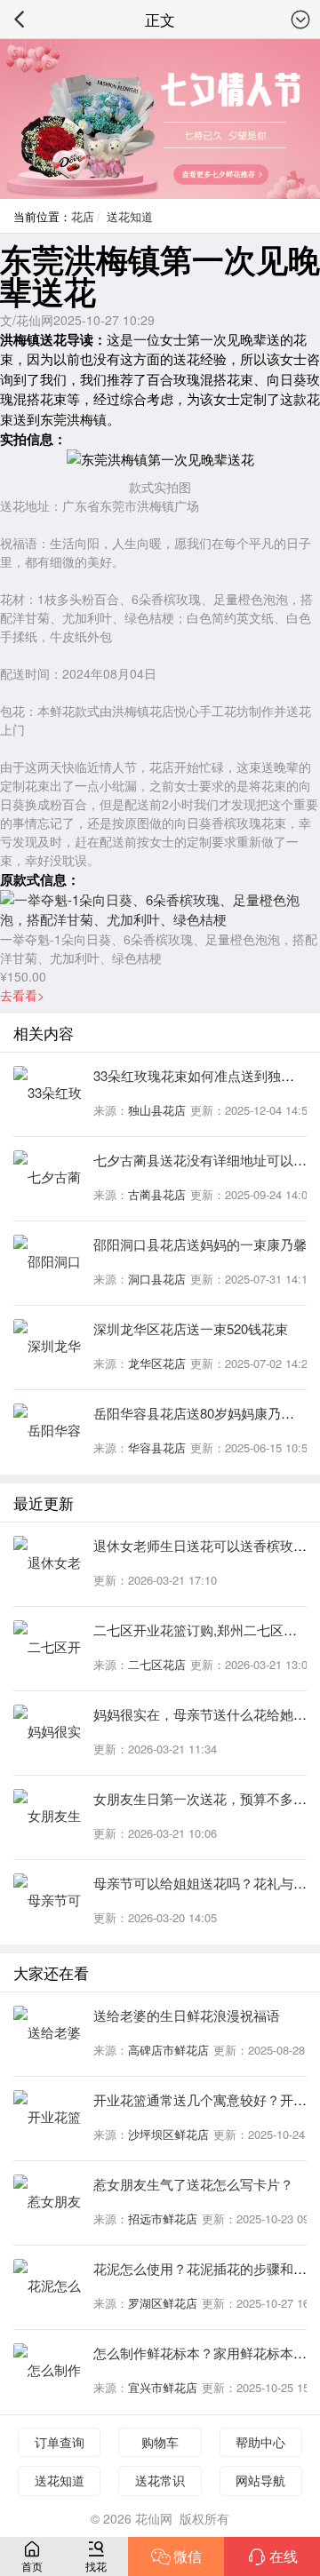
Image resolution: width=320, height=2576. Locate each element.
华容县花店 (157, 1447)
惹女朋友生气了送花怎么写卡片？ (193, 2184)
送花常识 (160, 2480)
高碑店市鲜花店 (168, 2050)
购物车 (160, 2442)
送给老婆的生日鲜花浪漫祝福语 (187, 2015)
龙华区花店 (157, 1363)
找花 (96, 2566)
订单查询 (60, 2442)
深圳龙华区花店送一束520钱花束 (191, 1328)
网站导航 (260, 2480)
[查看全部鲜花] (160, 119)
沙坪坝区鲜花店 (168, 2134)
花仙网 (154, 2518)
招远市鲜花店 (163, 2218)
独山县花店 (157, 1110)
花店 (83, 216)
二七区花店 (157, 1664)
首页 (32, 2566)
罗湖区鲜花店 (163, 2303)
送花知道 (130, 216)
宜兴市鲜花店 (163, 2387)
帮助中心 (260, 2442)
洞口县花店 (157, 1279)
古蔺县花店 (157, 1194)
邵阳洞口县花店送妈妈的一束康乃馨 (200, 1244)
